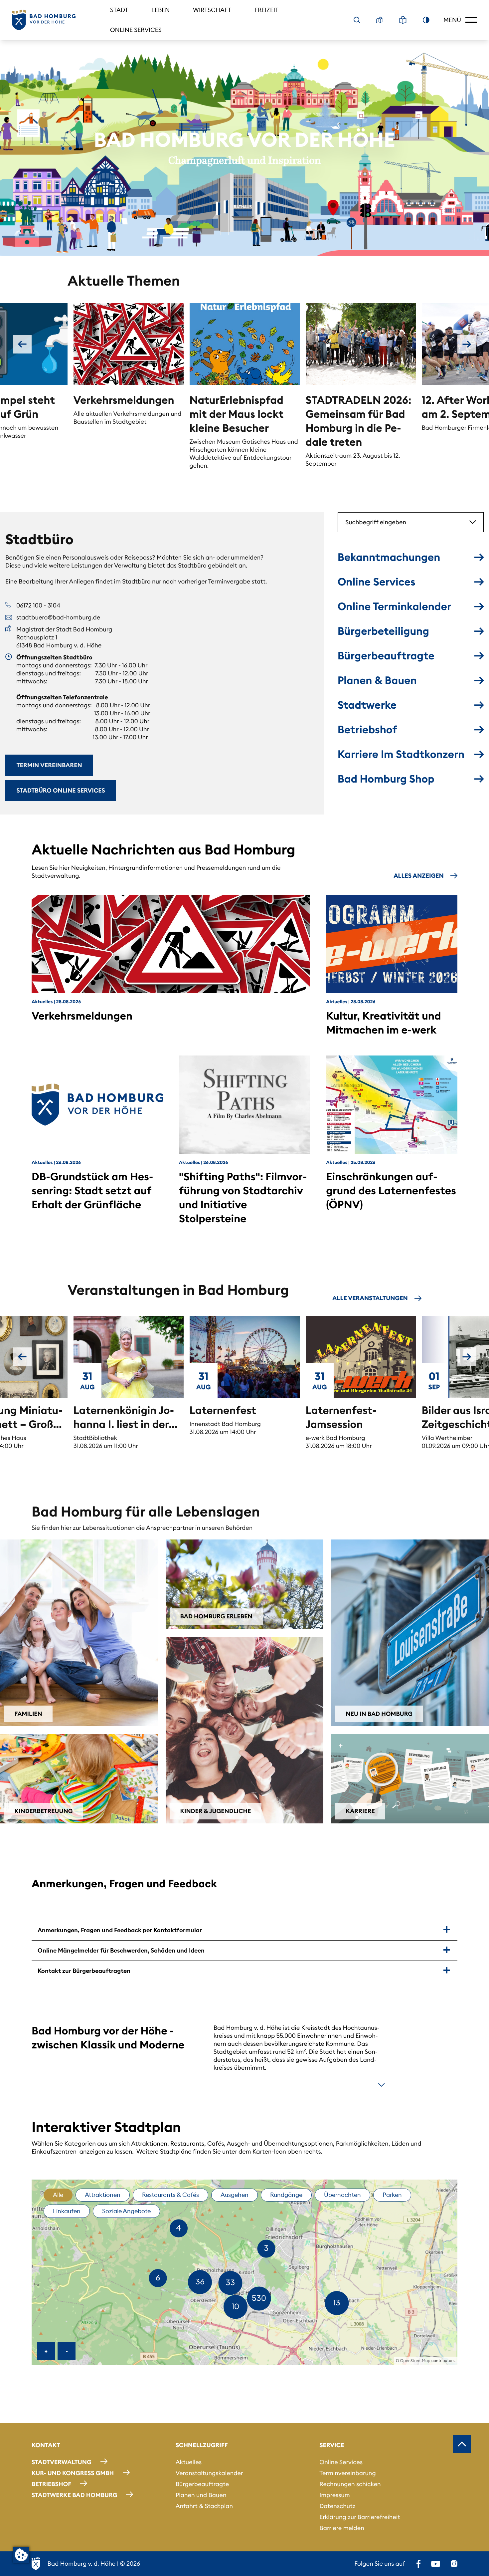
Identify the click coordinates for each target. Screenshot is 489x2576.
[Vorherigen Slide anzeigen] (22, 344)
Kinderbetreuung (44, 1811)
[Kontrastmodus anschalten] (426, 20)
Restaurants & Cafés (170, 2195)
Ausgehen (235, 2195)
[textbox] (401, 522)
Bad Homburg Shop (386, 779)
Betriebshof (367, 729)
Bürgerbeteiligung (383, 631)
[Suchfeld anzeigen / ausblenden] (357, 20)
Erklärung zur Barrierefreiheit (360, 2517)
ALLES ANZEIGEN (419, 876)
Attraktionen (103, 2195)
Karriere (360, 1811)
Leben (161, 10)
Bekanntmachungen (389, 557)
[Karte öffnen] (380, 20)
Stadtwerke (367, 705)
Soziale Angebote (126, 2211)
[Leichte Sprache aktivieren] (403, 20)
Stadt (119, 10)
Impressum (334, 2495)
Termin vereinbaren (49, 765)
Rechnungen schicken (350, 2484)
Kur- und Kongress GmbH (73, 2473)
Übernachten (342, 2195)
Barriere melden (342, 2528)
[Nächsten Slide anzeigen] (467, 344)
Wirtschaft (212, 10)
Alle (58, 2195)
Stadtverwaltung (62, 2462)
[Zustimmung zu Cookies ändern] (21, 2555)
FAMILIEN (28, 1714)
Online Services (136, 30)
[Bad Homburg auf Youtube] (436, 2564)
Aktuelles (189, 2462)
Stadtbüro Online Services (61, 790)
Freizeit (266, 10)
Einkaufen (67, 2211)
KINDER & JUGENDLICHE (216, 1811)
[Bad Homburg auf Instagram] (454, 2564)
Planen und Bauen (201, 2495)
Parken (392, 2195)
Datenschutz (337, 2506)
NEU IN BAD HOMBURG (379, 1714)
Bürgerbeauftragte (386, 656)
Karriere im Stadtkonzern (401, 754)
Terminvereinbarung (347, 2473)
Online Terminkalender (395, 606)
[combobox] (411, 522)
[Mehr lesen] (382, 2085)
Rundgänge (286, 2195)
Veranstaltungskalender (209, 2473)
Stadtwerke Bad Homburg (74, 2495)
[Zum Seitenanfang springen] (462, 2444)
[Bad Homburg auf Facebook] (418, 2564)
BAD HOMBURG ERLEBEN (216, 1616)
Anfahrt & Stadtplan (204, 2506)
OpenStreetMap (415, 2361)
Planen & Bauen (377, 680)
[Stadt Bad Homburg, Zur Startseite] (44, 20)
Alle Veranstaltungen (370, 1298)
